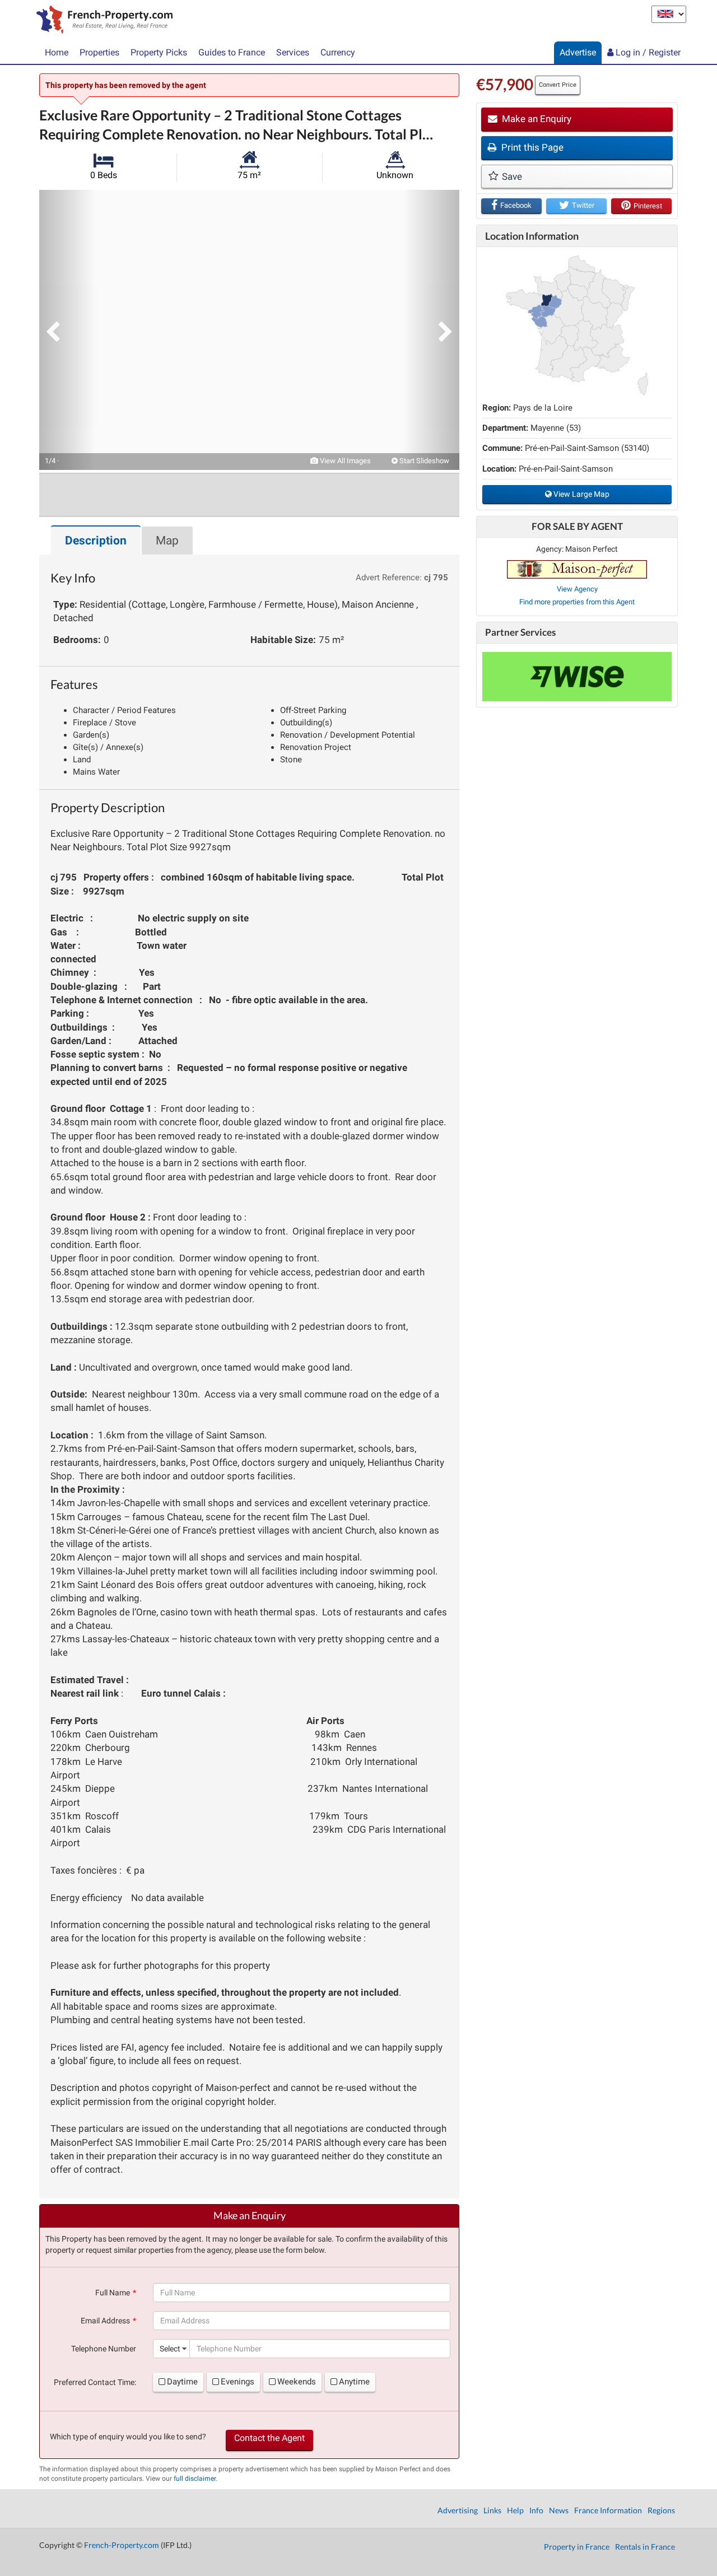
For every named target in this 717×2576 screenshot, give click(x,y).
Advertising (458, 2510)
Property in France (577, 2547)
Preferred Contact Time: (95, 2382)
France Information (608, 2510)
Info (536, 2510)
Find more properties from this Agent (577, 602)
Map (167, 541)
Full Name (113, 2293)
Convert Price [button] (558, 85)
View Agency (577, 589)
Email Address (105, 2321)
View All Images (344, 461)
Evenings (238, 2382)
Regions (661, 2510)
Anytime (354, 2382)
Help (515, 2510)
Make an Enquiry (536, 119)
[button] (67, 330)
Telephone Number (104, 2349)
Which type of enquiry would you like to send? (128, 2437)
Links (492, 2510)
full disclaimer (195, 2479)
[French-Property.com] (102, 21)
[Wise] (577, 677)
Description (96, 541)
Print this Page (531, 147)
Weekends (297, 2382)
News (559, 2510)
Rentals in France (645, 2547)
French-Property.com (122, 2545)
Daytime (182, 2382)
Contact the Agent (269, 2438)
